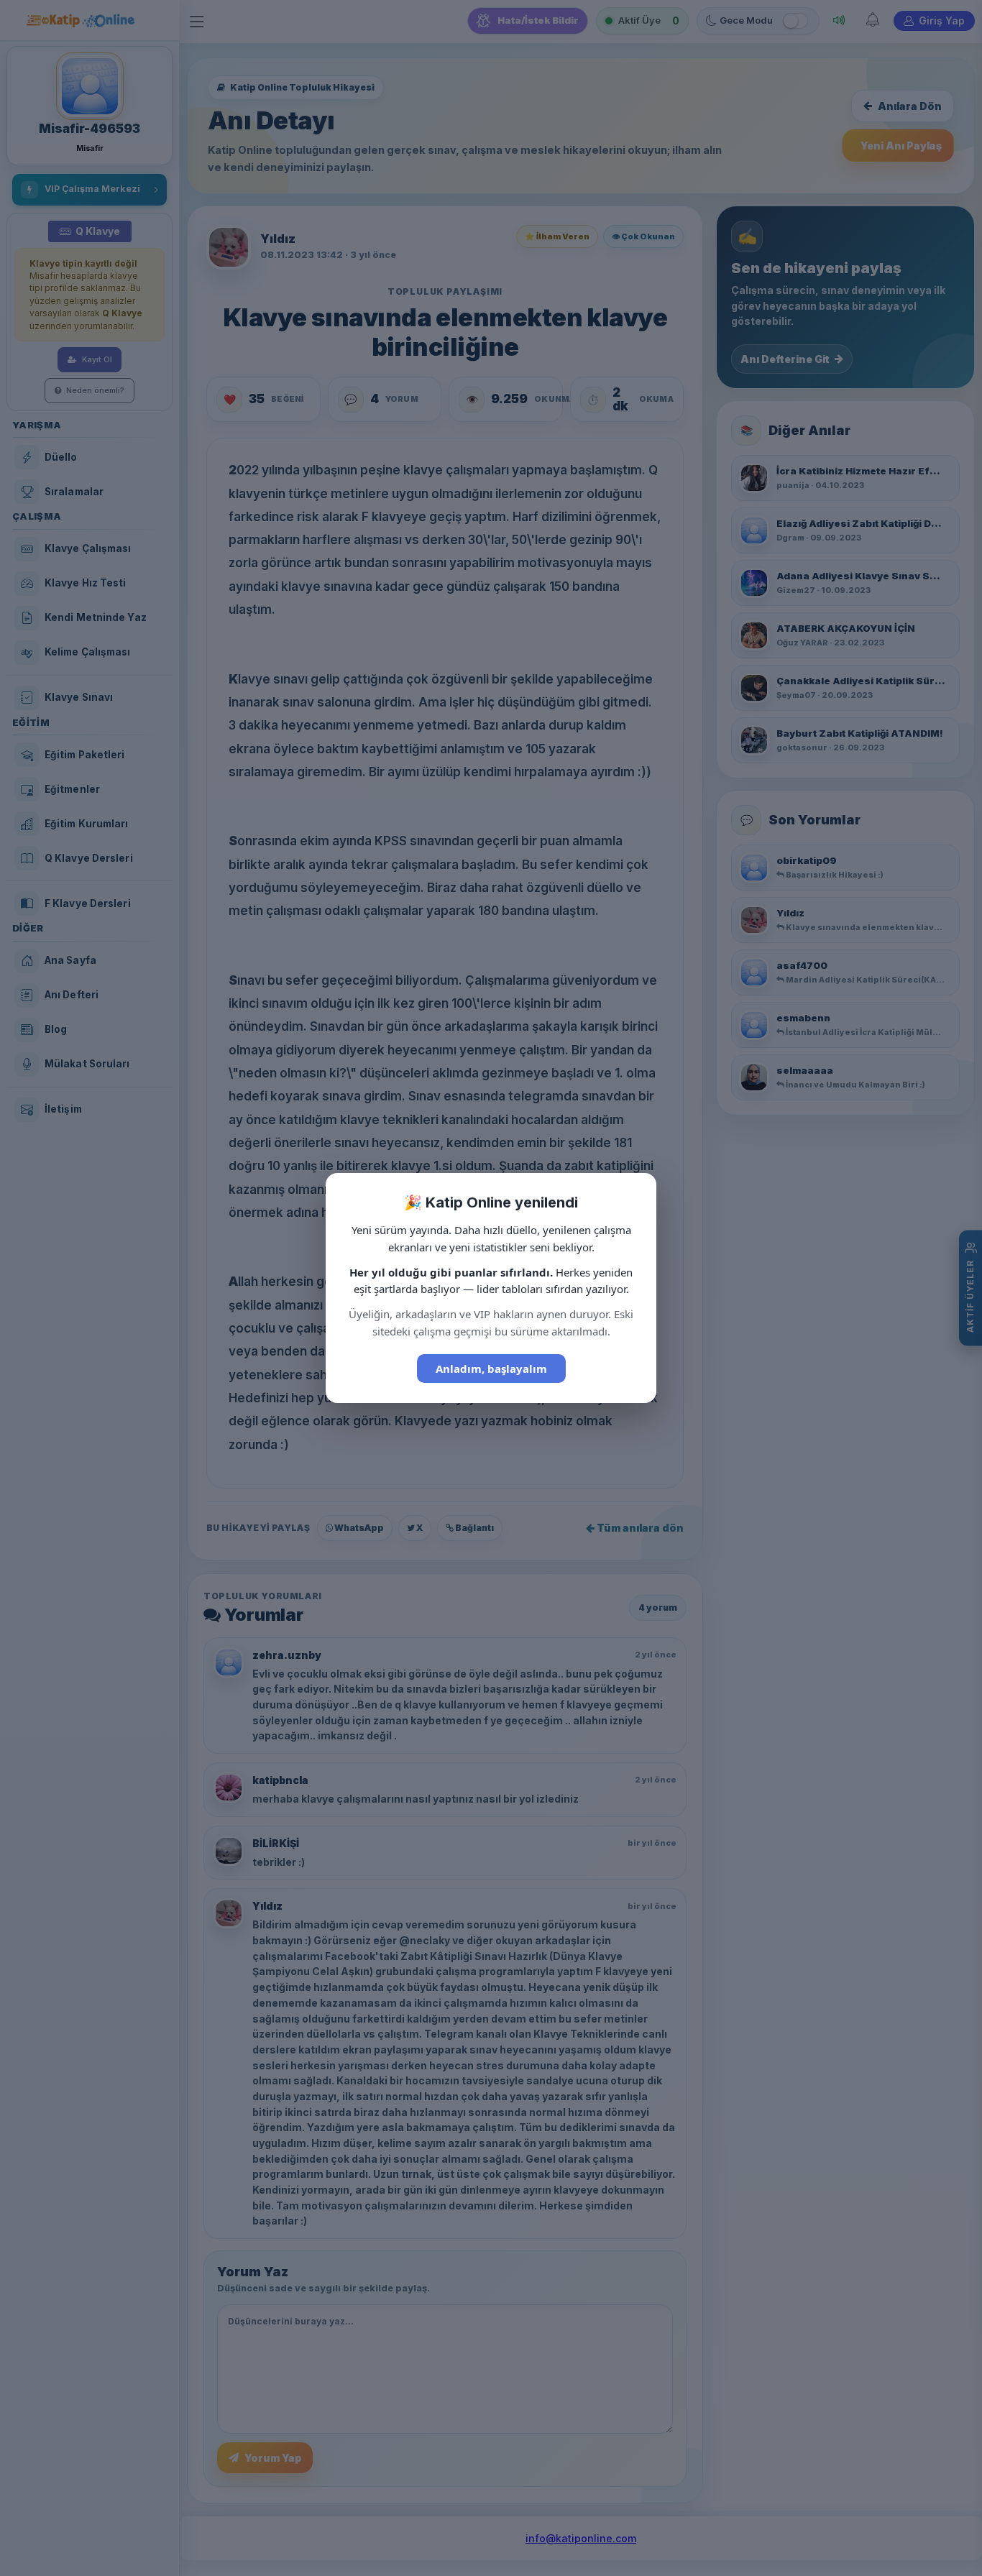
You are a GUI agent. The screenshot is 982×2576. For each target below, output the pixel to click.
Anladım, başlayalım (491, 1368)
